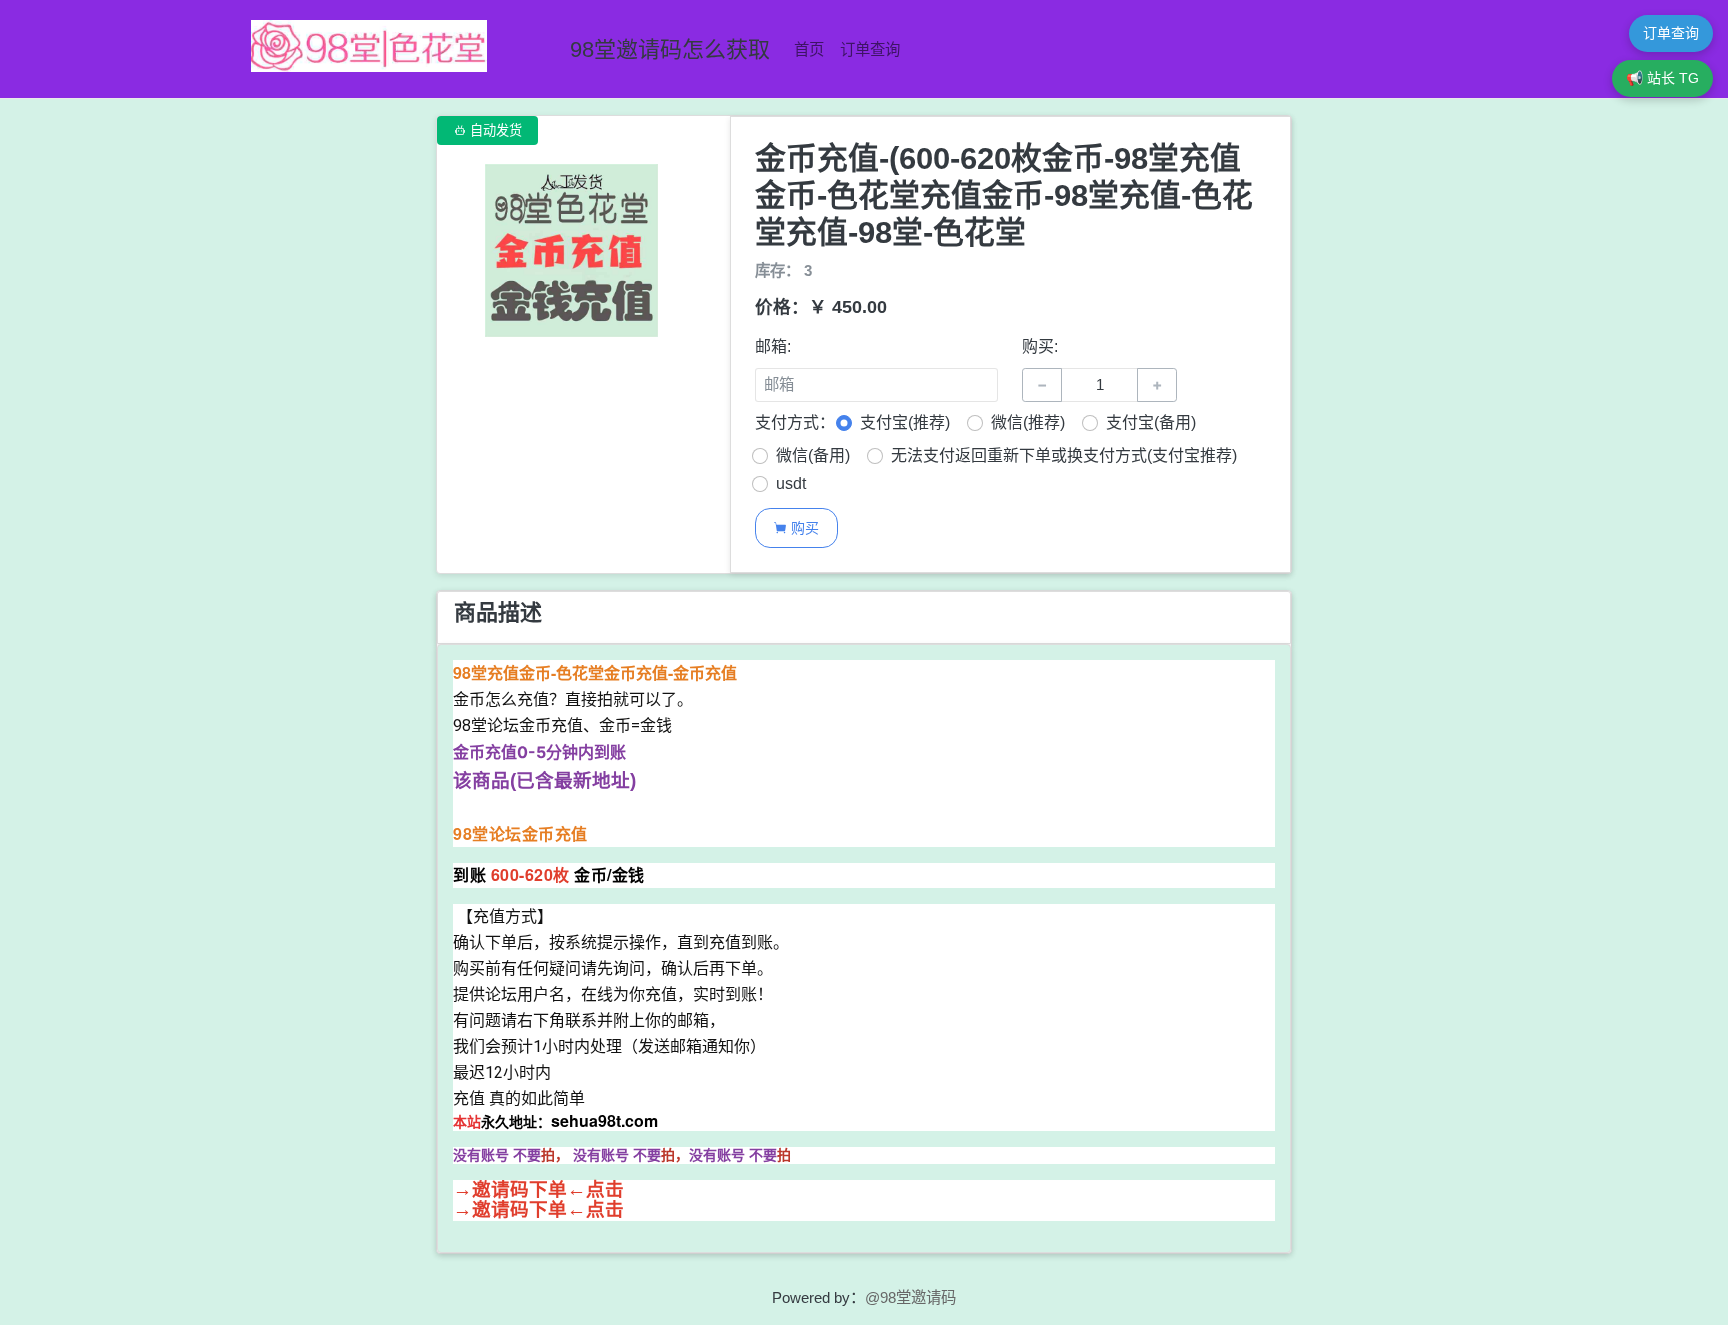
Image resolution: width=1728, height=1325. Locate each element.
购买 (796, 527)
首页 (809, 49)
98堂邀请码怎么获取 (670, 49)
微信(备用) (813, 455)
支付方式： (795, 422)
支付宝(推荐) (905, 422)
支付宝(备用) (1151, 422)
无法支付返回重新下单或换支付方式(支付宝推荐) (1064, 455)
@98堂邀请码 (910, 1297)
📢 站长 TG (1662, 78)
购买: (1040, 346)
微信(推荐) (1028, 422)
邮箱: (773, 346)
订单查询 (870, 49)
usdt (791, 483)
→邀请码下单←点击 (538, 1189)
